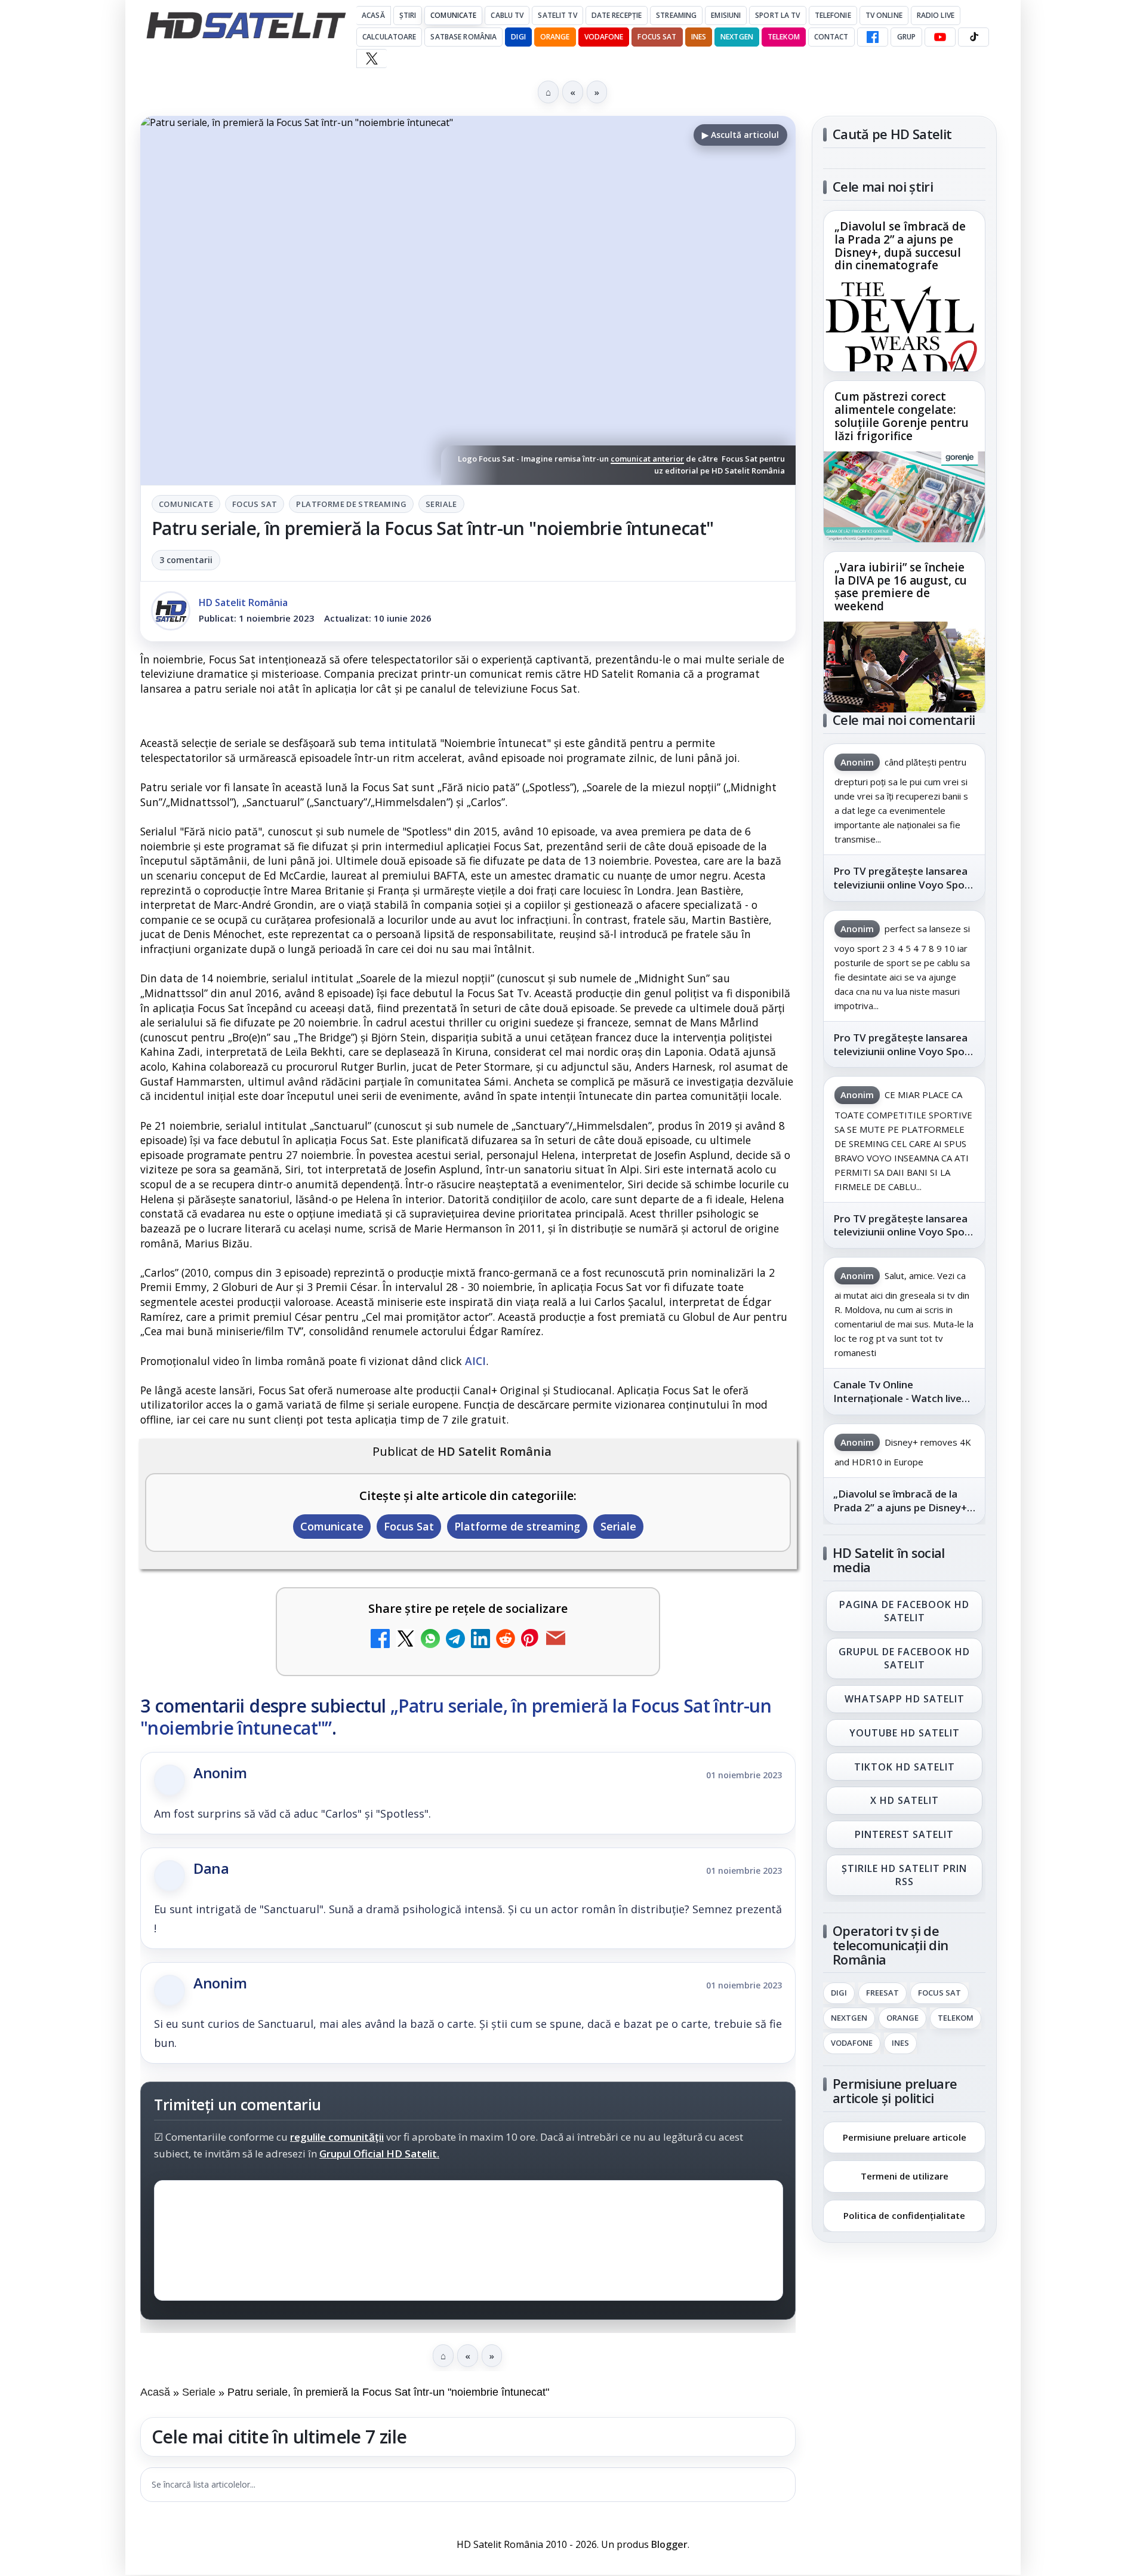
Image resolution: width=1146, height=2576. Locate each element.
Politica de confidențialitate (904, 2215)
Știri (408, 15)
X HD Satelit (905, 1801)
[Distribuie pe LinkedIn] (480, 1640)
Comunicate (453, 15)
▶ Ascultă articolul (740, 135)
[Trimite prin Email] (556, 1640)
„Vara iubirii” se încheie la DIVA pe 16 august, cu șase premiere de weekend (901, 587)
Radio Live (936, 15)
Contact (831, 37)
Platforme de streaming (351, 504)
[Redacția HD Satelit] (171, 611)
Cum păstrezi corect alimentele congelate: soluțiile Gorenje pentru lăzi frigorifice (902, 417)
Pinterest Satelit (904, 1835)
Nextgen (737, 37)
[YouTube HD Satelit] (940, 37)
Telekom (784, 37)
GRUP (906, 37)
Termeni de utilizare (905, 2176)
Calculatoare (389, 37)
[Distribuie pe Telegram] (455, 1640)
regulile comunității (337, 2137)
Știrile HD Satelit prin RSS (904, 1875)
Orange (555, 37)
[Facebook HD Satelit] (873, 37)
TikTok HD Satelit (905, 1767)
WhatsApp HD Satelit (905, 1699)
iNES (699, 37)
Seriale (441, 504)
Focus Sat (657, 37)
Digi (839, 1993)
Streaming (676, 15)
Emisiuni (726, 15)
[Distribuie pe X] (405, 1640)
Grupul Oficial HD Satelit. (379, 2154)
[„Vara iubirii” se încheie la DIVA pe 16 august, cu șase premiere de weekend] (904, 667)
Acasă (373, 15)
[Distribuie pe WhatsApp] (430, 1640)
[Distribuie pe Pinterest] (531, 1640)
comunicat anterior (647, 459)
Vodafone (604, 37)
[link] (904, 291)
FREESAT (882, 1993)
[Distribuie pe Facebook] (380, 1640)
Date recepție (617, 15)
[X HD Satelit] (372, 59)
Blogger (669, 2544)
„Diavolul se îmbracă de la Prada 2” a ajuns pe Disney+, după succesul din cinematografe (900, 247)
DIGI (518, 37)
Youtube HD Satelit (905, 1733)
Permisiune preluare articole (905, 2137)
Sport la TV (777, 15)
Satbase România (463, 37)
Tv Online (884, 15)
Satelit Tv (557, 15)
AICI (475, 1361)
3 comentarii (186, 560)
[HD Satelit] (246, 25)
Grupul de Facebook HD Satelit (904, 1658)
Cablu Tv (507, 15)
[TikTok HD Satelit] (974, 37)
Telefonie (833, 15)
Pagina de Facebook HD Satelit (904, 1611)
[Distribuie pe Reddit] (506, 1640)
